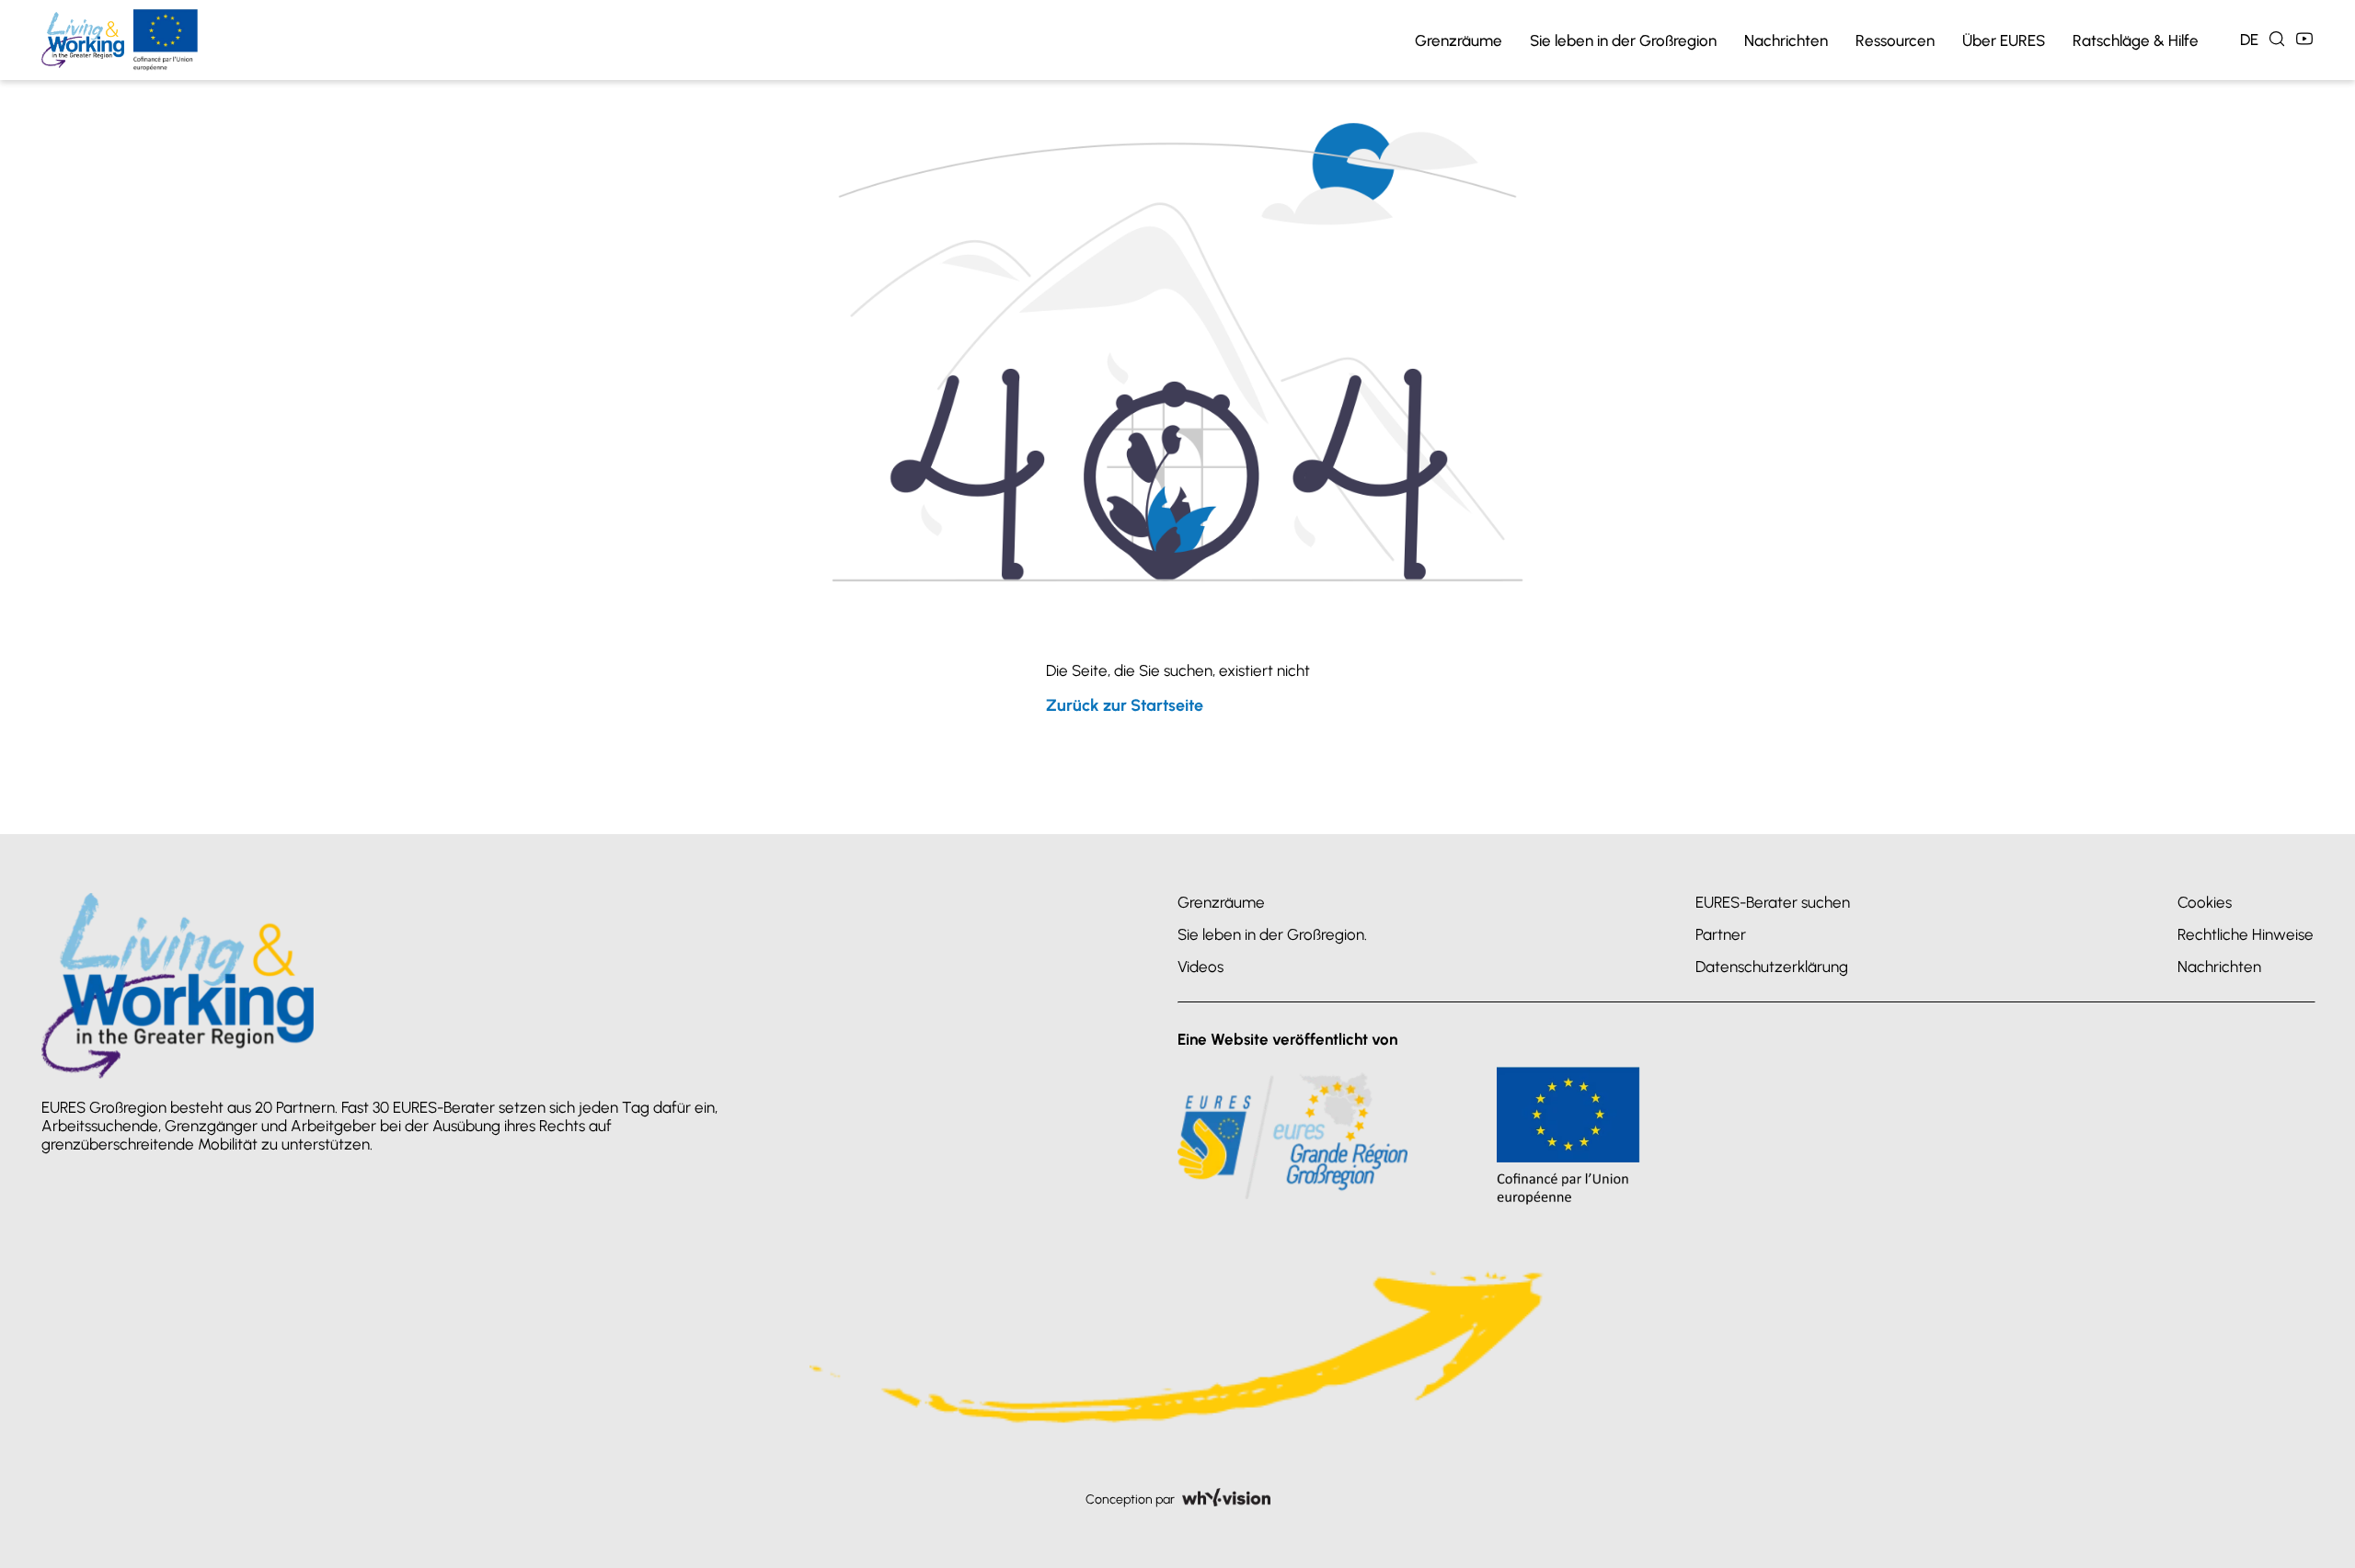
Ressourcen (1895, 40)
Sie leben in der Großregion (1623, 40)
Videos (1200, 967)
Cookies (2205, 902)
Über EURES (2004, 40)
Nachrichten (1786, 40)
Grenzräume (1459, 40)
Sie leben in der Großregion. (1272, 934)
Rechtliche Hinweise (2246, 934)
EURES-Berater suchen (1773, 902)
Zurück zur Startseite (1125, 705)
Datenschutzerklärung (1772, 967)
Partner (1721, 934)
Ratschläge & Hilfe (2136, 40)
